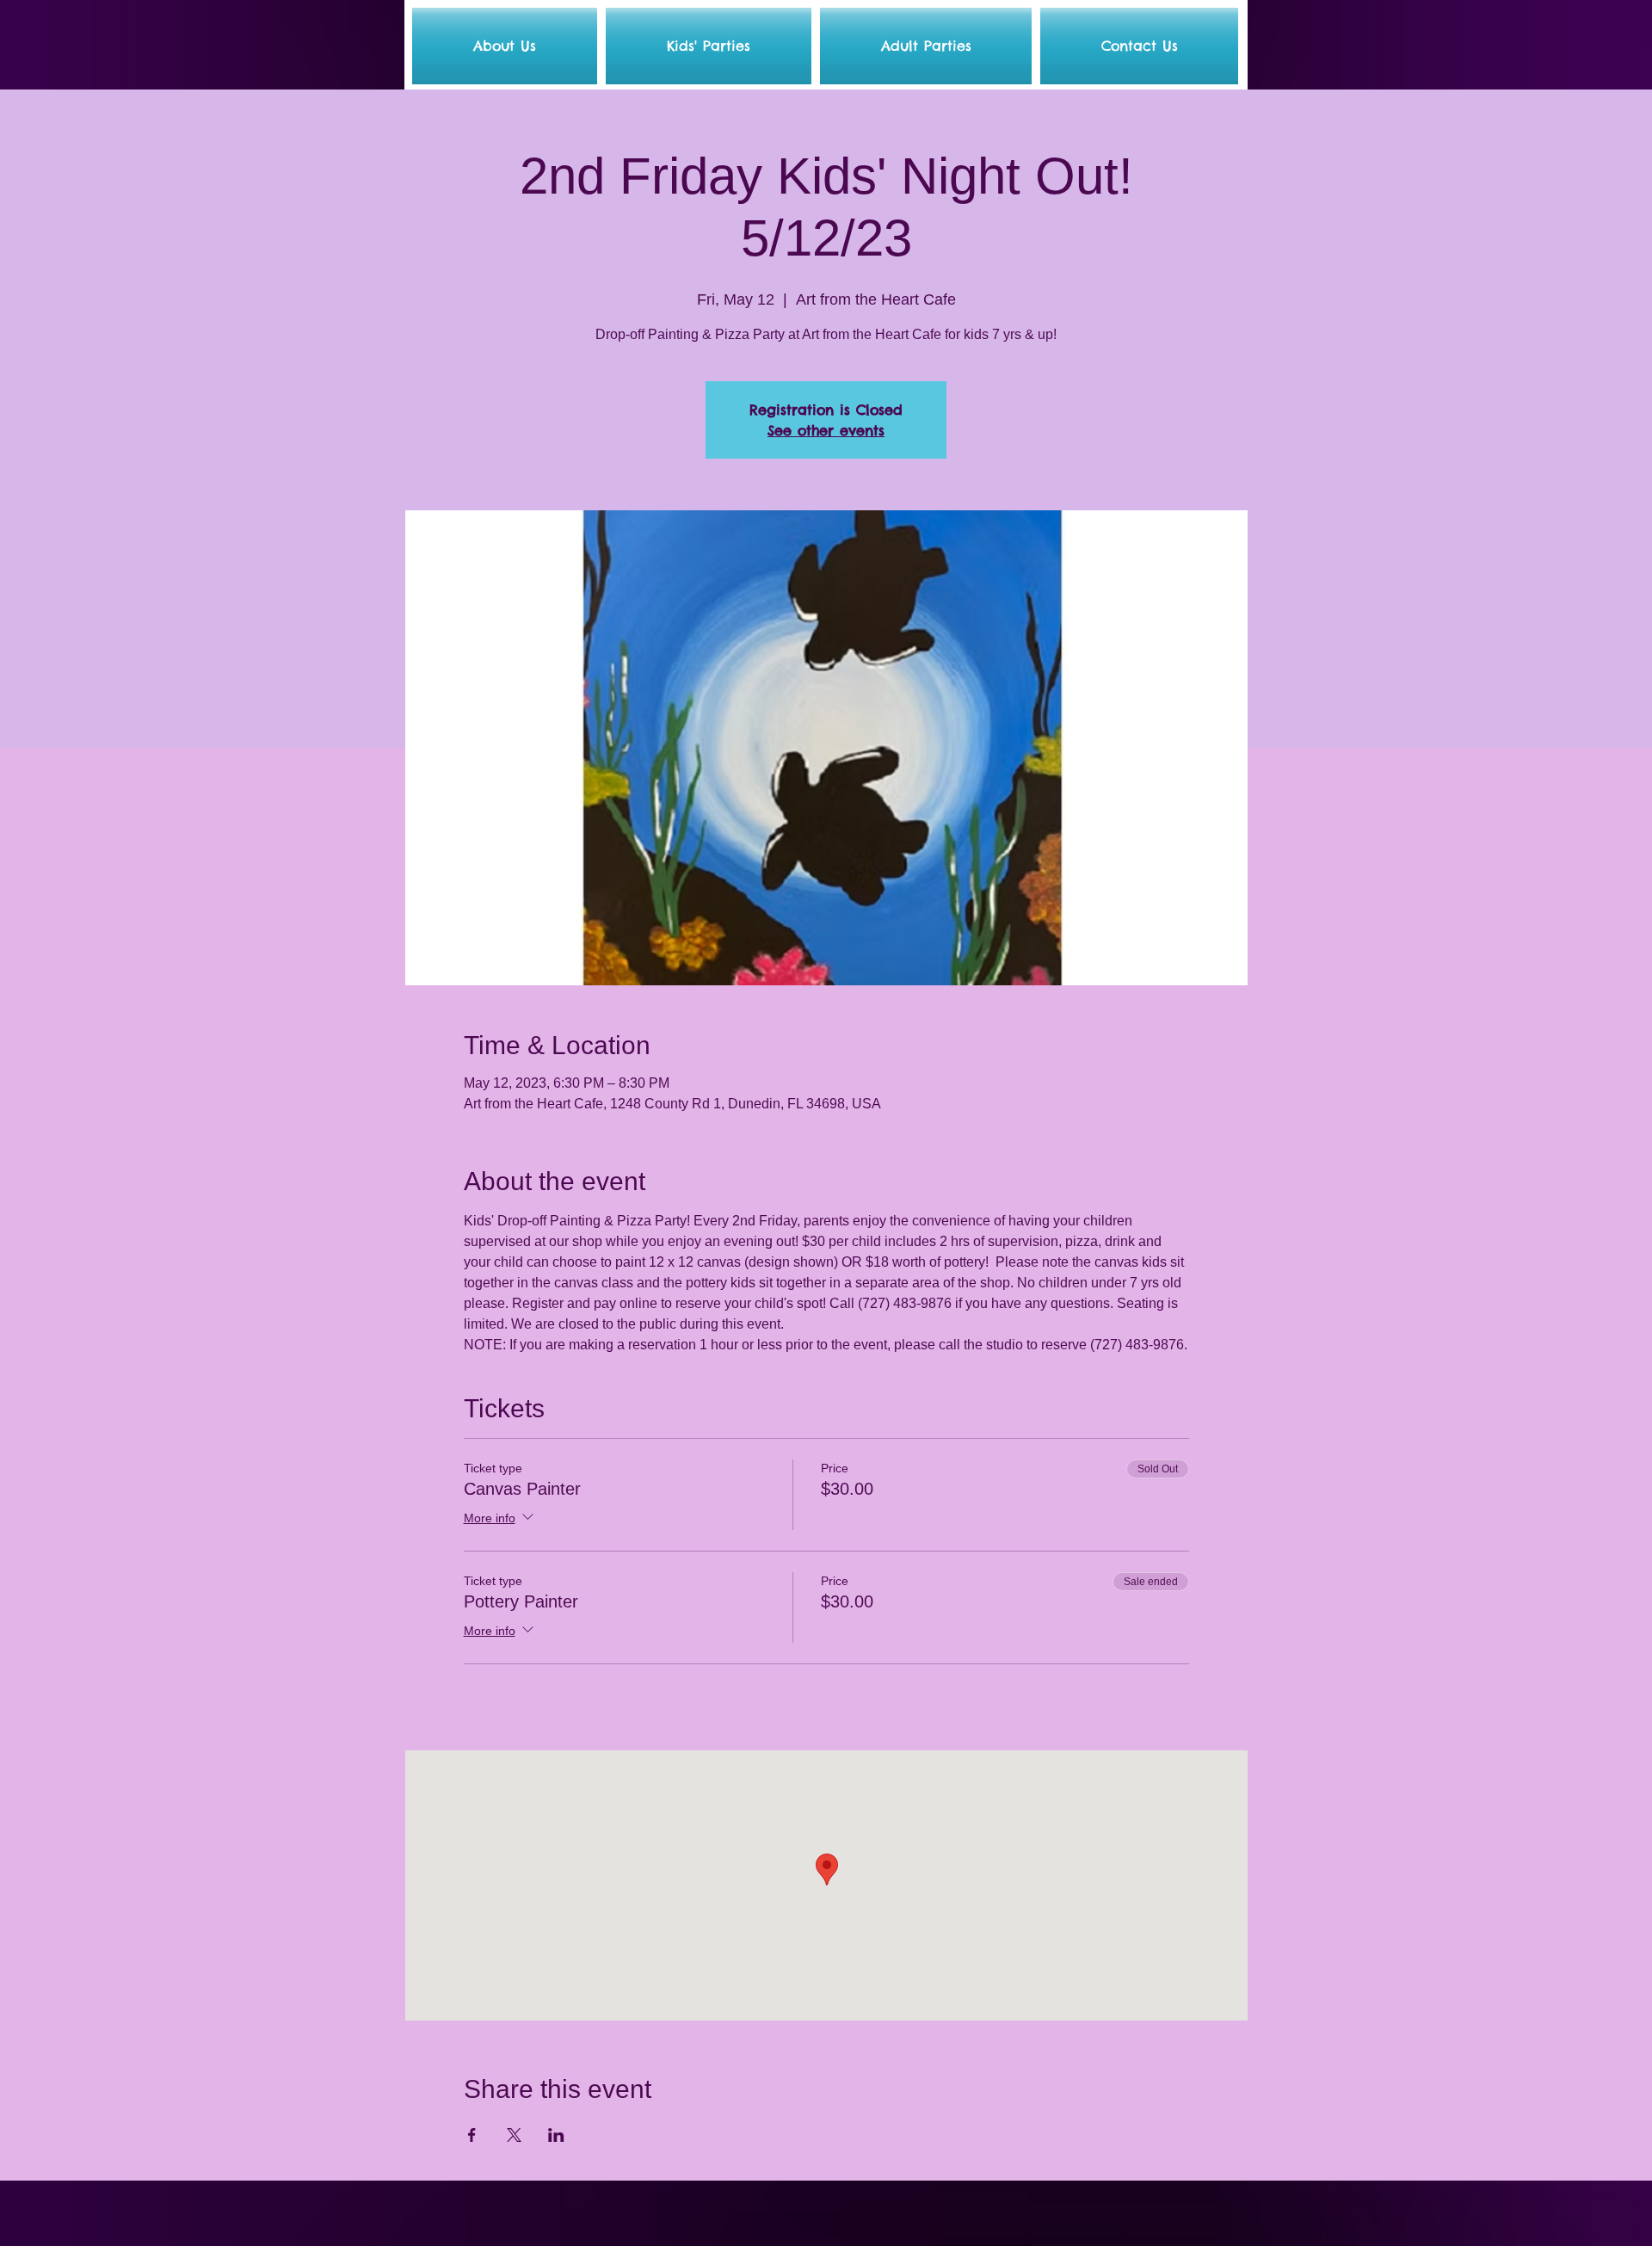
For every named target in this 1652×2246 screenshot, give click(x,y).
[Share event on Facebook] (472, 2135)
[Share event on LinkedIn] (556, 2135)
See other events (826, 430)
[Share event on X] (514, 2135)
